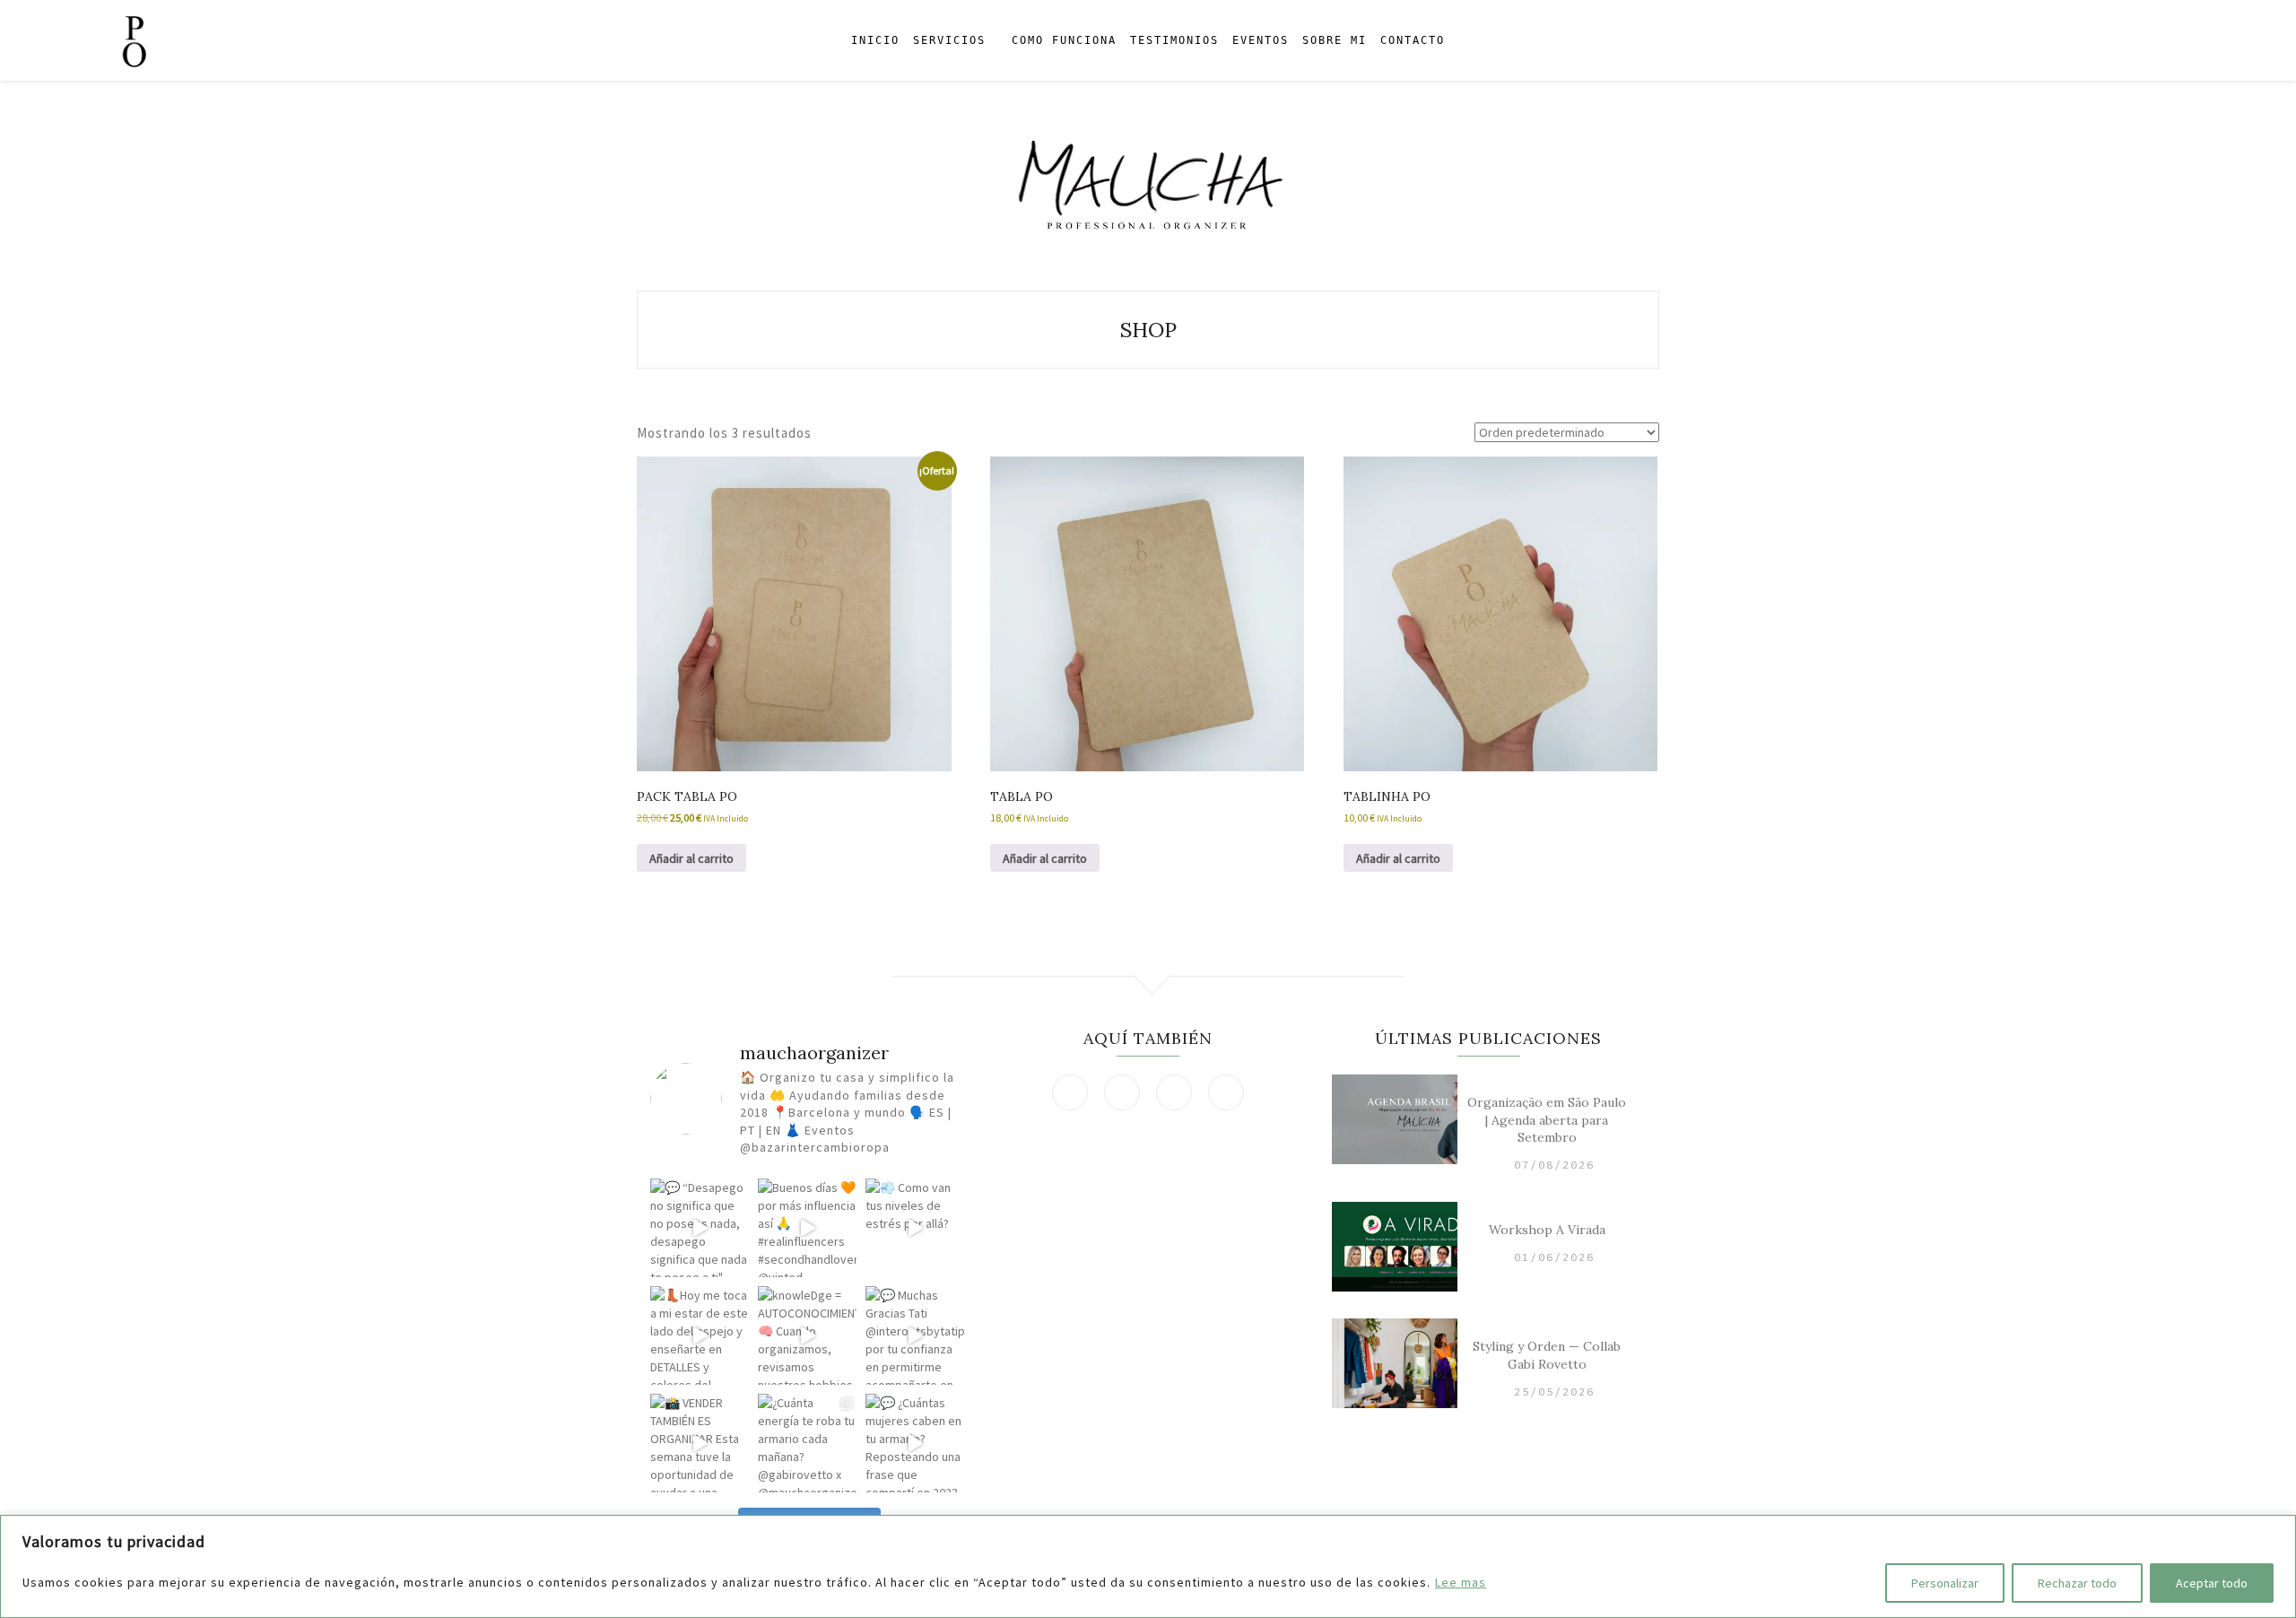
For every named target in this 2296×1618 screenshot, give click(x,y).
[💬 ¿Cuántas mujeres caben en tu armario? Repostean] (915, 1443)
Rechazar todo (2077, 1583)
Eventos (1261, 40)
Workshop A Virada (1547, 1230)
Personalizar (1945, 1583)
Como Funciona (1064, 40)
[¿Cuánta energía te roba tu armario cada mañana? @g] (807, 1443)
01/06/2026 (1554, 1257)
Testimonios (1174, 40)
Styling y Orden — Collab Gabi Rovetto (1547, 1355)
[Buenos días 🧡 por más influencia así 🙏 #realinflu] (807, 1228)
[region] (1148, 1566)
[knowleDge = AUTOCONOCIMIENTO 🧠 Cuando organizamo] (807, 1335)
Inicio (875, 40)
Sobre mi (1335, 40)
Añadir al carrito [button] (691, 858)
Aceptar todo (2212, 1583)
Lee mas (1461, 1582)
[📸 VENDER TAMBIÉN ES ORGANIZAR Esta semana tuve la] (700, 1443)
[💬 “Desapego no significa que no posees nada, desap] (700, 1228)
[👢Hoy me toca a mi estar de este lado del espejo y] (700, 1335)
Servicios (949, 40)
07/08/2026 (1554, 1165)
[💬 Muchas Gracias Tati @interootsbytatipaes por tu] (915, 1335)
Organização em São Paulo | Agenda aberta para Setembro (1547, 1120)
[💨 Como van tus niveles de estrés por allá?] (915, 1228)
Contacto (1413, 40)
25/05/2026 (1554, 1392)
